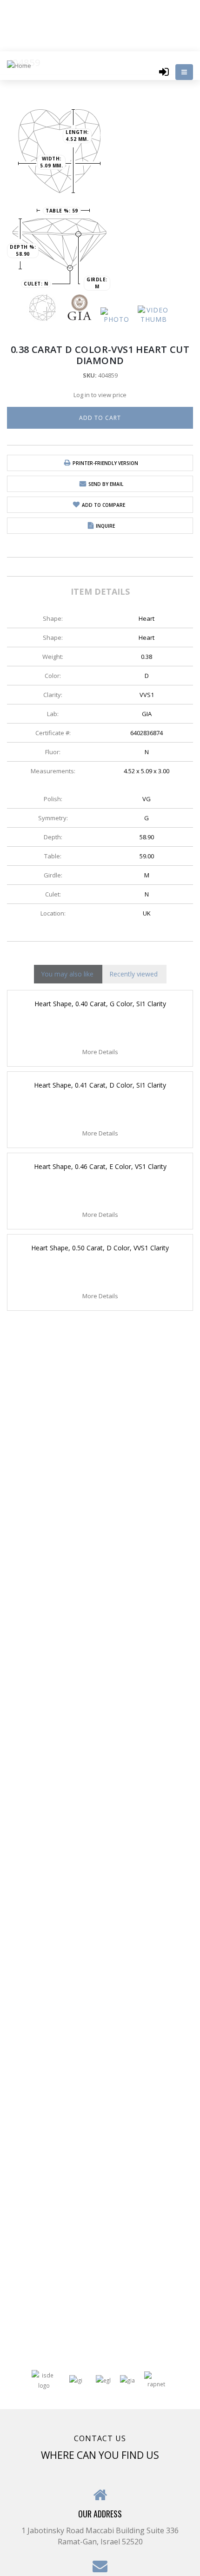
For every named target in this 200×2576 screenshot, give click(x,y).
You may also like (67, 974)
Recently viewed (133, 974)
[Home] (22, 65)
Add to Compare (103, 505)
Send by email (106, 484)
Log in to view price (100, 395)
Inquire (105, 526)
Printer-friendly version (105, 463)
